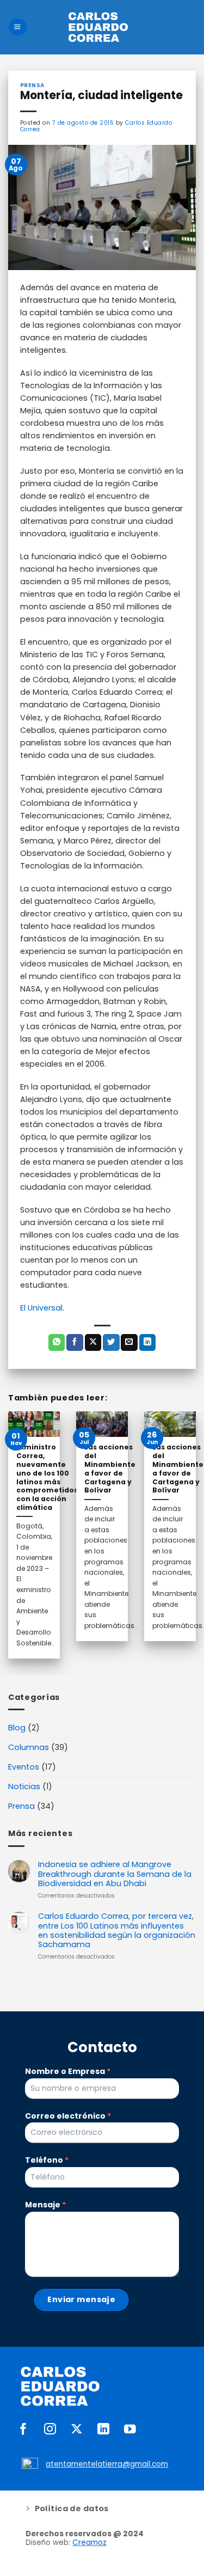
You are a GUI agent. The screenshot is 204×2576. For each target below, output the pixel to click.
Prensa (21, 1806)
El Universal (41, 1308)
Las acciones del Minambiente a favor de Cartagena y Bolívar (110, 1469)
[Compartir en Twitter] (111, 1342)
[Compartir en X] (93, 1342)
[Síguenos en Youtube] (130, 2430)
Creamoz (89, 2543)
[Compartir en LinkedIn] (148, 1342)
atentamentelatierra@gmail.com (107, 2464)
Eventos (24, 1767)
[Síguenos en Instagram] (50, 2430)
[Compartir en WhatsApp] (57, 1342)
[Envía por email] (129, 1342)
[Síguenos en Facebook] (23, 2430)
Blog (17, 1728)
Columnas (29, 1747)
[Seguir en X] (77, 2430)
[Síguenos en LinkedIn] (103, 2430)
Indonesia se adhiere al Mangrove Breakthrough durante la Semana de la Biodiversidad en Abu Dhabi (115, 1874)
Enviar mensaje (81, 2299)
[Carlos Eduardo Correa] (98, 27)
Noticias (24, 1786)
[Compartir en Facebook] (75, 1342)
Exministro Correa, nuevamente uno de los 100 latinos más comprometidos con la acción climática (47, 1477)
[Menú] (17, 27)
